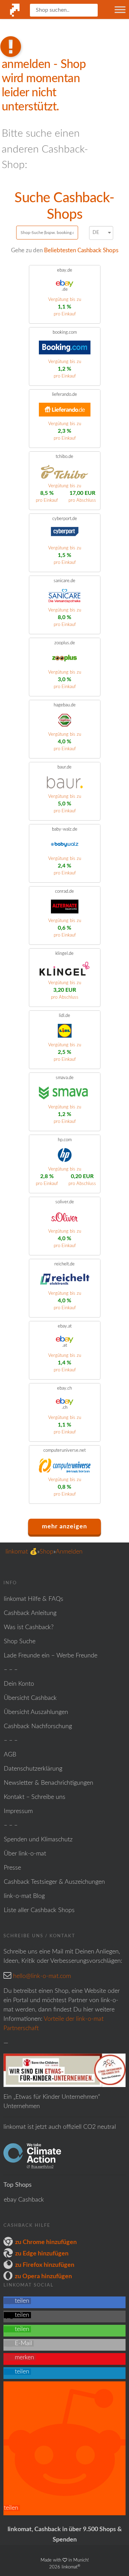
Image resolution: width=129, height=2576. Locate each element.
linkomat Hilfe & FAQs (34, 1599)
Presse (12, 1868)
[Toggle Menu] (120, 9)
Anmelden (69, 1552)
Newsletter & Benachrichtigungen (49, 1783)
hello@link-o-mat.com (42, 1976)
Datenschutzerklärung (33, 1769)
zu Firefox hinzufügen (45, 2265)
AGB (10, 1755)
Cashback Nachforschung (38, 1726)
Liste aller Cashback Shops (39, 1910)
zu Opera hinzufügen (43, 2276)
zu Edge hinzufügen (42, 2254)
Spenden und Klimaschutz (38, 1840)
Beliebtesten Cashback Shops (81, 250)
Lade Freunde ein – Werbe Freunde (51, 1656)
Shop (46, 1552)
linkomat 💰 (21, 1552)
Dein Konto (19, 1684)
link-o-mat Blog (24, 1896)
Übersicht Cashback (30, 1698)
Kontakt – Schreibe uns (35, 1797)
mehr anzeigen (64, 1527)
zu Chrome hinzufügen (46, 2242)
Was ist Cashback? (29, 1627)
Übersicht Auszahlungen (36, 1712)
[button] (17, 2301)
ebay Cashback (24, 2200)
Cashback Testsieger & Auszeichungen (54, 1882)
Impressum (18, 1811)
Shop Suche (20, 1642)
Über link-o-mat (25, 1854)
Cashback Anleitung (30, 1613)
